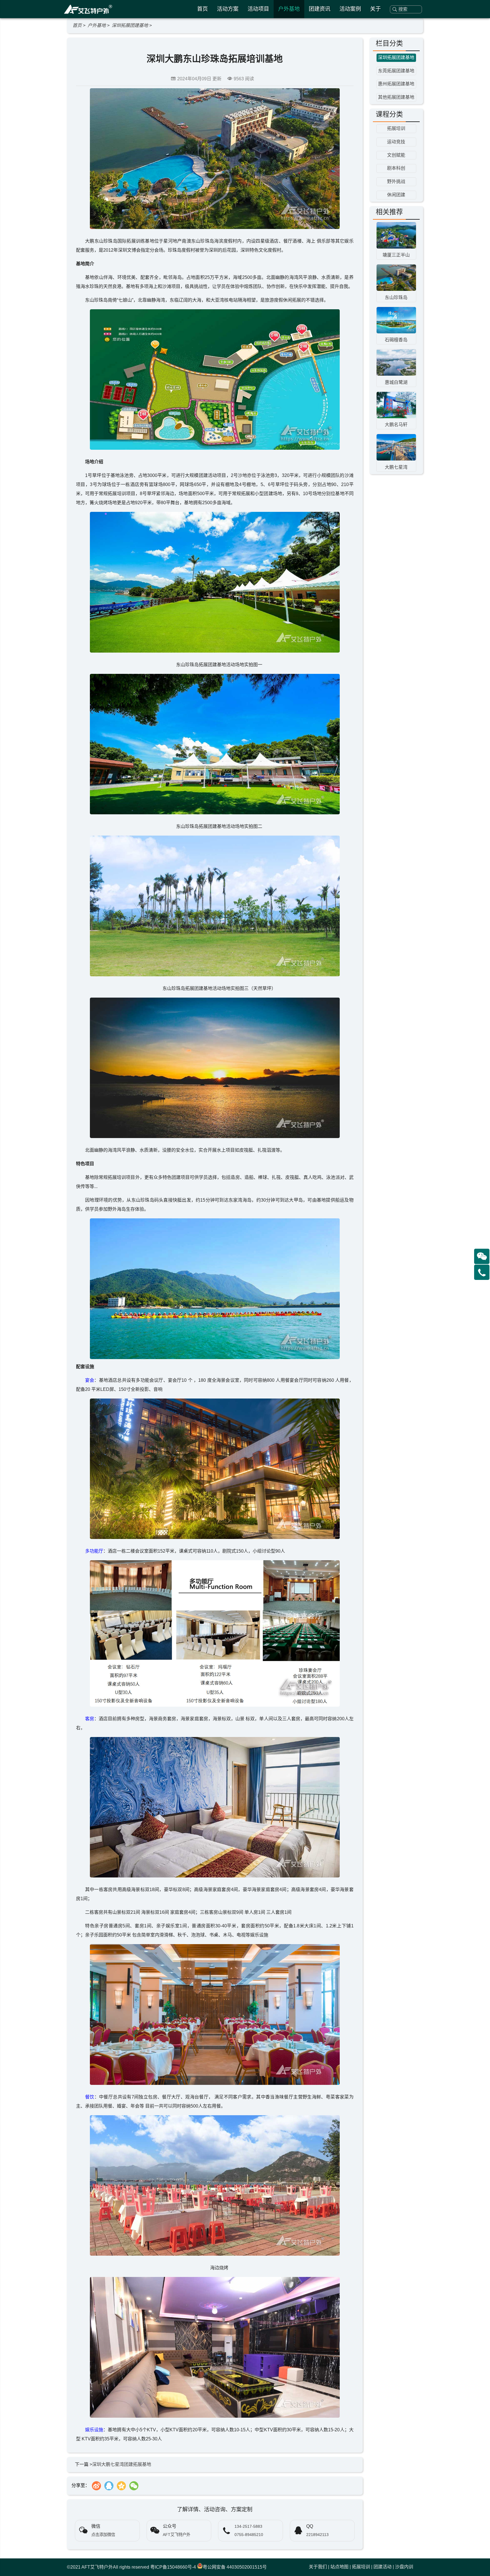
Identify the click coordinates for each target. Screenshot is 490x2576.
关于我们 (318, 2567)
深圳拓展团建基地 (130, 25)
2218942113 (317, 2535)
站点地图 (339, 2567)
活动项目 (258, 9)
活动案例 (350, 9)
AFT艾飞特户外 (97, 2567)
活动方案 (228, 9)
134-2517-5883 (248, 2526)
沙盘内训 (404, 2567)
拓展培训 (361, 2567)
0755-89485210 (249, 2535)
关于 (375, 9)
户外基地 (289, 9)
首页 (202, 9)
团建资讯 (320, 9)
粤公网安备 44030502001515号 (235, 2567)
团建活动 (383, 2567)
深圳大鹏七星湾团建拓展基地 (122, 2464)
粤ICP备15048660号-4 (173, 2567)
